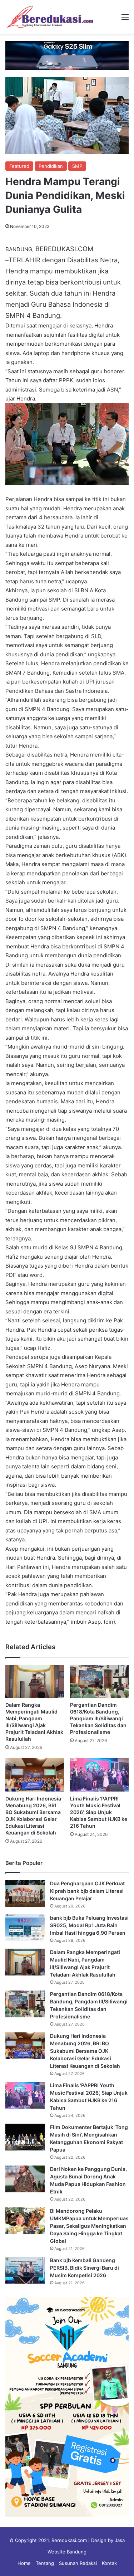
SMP (77, 166)
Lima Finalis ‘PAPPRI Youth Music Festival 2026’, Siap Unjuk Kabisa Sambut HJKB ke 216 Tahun (99, 1812)
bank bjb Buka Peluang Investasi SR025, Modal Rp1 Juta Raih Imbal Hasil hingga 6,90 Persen (89, 1925)
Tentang (45, 2563)
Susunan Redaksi (78, 2563)
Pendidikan (51, 166)
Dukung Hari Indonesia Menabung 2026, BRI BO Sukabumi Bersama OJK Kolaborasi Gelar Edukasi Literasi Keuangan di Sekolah (85, 2051)
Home (24, 2563)
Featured (19, 166)
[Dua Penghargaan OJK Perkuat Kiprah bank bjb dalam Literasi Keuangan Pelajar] (25, 1893)
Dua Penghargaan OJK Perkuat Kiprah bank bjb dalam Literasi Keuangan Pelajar (87, 1891)
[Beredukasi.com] (50, 17)
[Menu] (125, 20)
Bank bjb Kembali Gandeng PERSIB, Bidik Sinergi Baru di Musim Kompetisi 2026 (85, 2268)
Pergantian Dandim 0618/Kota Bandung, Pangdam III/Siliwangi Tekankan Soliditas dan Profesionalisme (98, 1718)
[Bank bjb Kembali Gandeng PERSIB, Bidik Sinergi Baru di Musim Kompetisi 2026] (25, 2270)
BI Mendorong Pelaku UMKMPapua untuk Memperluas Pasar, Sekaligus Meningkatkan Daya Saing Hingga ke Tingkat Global (89, 2226)
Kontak (109, 2563)
